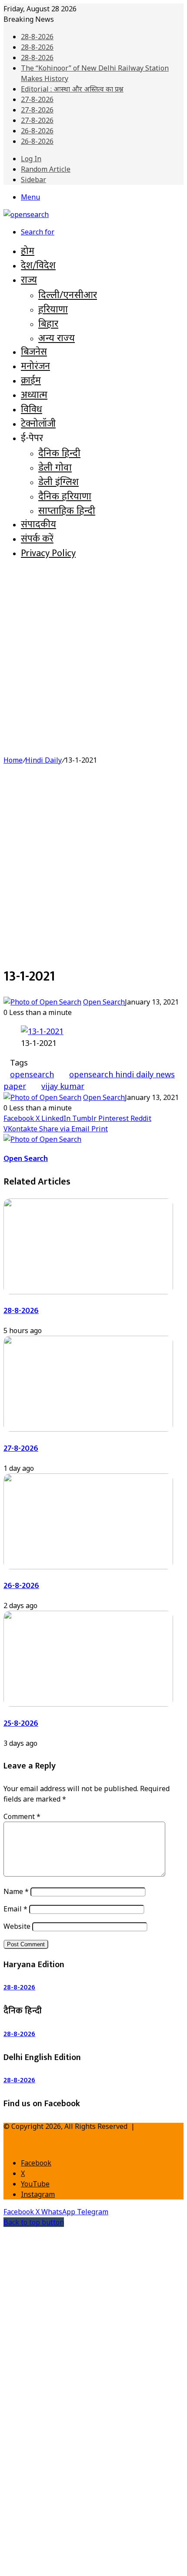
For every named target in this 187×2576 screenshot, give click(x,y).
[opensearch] (26, 214)
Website (17, 1926)
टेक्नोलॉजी (38, 424)
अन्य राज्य (57, 337)
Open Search (104, 1002)
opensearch (32, 1074)
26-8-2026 (37, 131)
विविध (32, 409)
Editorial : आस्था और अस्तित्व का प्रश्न (72, 89)
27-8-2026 (37, 99)
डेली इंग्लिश (58, 481)
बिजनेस (34, 352)
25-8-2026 (21, 1723)
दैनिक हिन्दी (59, 452)
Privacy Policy (48, 553)
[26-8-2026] (88, 1567)
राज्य (29, 280)
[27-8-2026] (88, 1429)
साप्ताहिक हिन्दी (67, 510)
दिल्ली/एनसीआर (68, 294)
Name (16, 1891)
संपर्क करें (37, 539)
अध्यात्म (34, 395)
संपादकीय (38, 524)
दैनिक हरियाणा (65, 496)
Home (13, 760)
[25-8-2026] (88, 1704)
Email (15, 1909)
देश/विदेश (38, 266)
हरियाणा (53, 309)
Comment (22, 1816)
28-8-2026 (37, 37)
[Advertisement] (93, 661)
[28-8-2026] (88, 1292)
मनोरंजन (35, 366)
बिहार (48, 323)
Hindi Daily (43, 760)
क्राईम (31, 381)
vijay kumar (63, 1086)
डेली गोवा (55, 467)
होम (28, 251)
